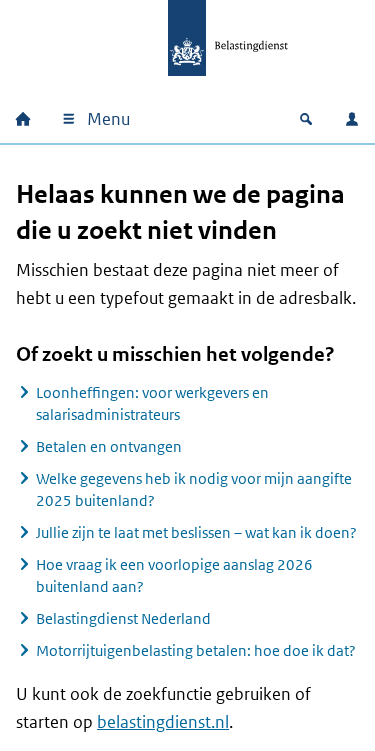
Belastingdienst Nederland (123, 618)
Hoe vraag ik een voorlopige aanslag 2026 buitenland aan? (174, 575)
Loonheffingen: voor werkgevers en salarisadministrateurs (152, 403)
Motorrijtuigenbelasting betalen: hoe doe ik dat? (196, 650)
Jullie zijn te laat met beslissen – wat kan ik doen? (196, 532)
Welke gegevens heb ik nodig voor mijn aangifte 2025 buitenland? (194, 489)
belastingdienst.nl (163, 722)
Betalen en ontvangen (109, 446)
